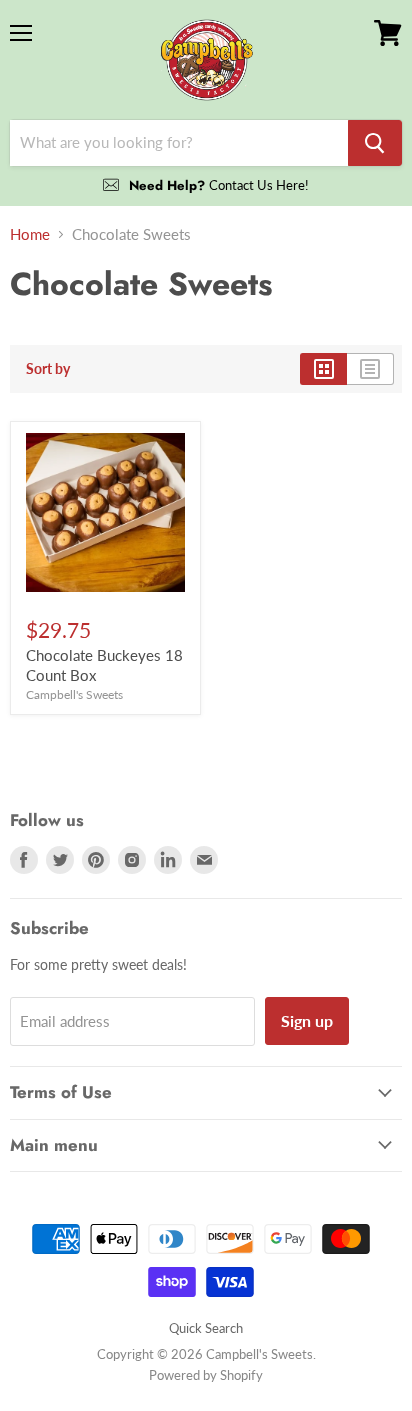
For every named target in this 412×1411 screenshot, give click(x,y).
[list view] (370, 369)
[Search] (375, 143)
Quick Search (206, 1328)
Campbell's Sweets (74, 694)
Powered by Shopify (206, 1375)
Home (30, 234)
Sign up (307, 1020)
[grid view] (323, 369)
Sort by (48, 369)
